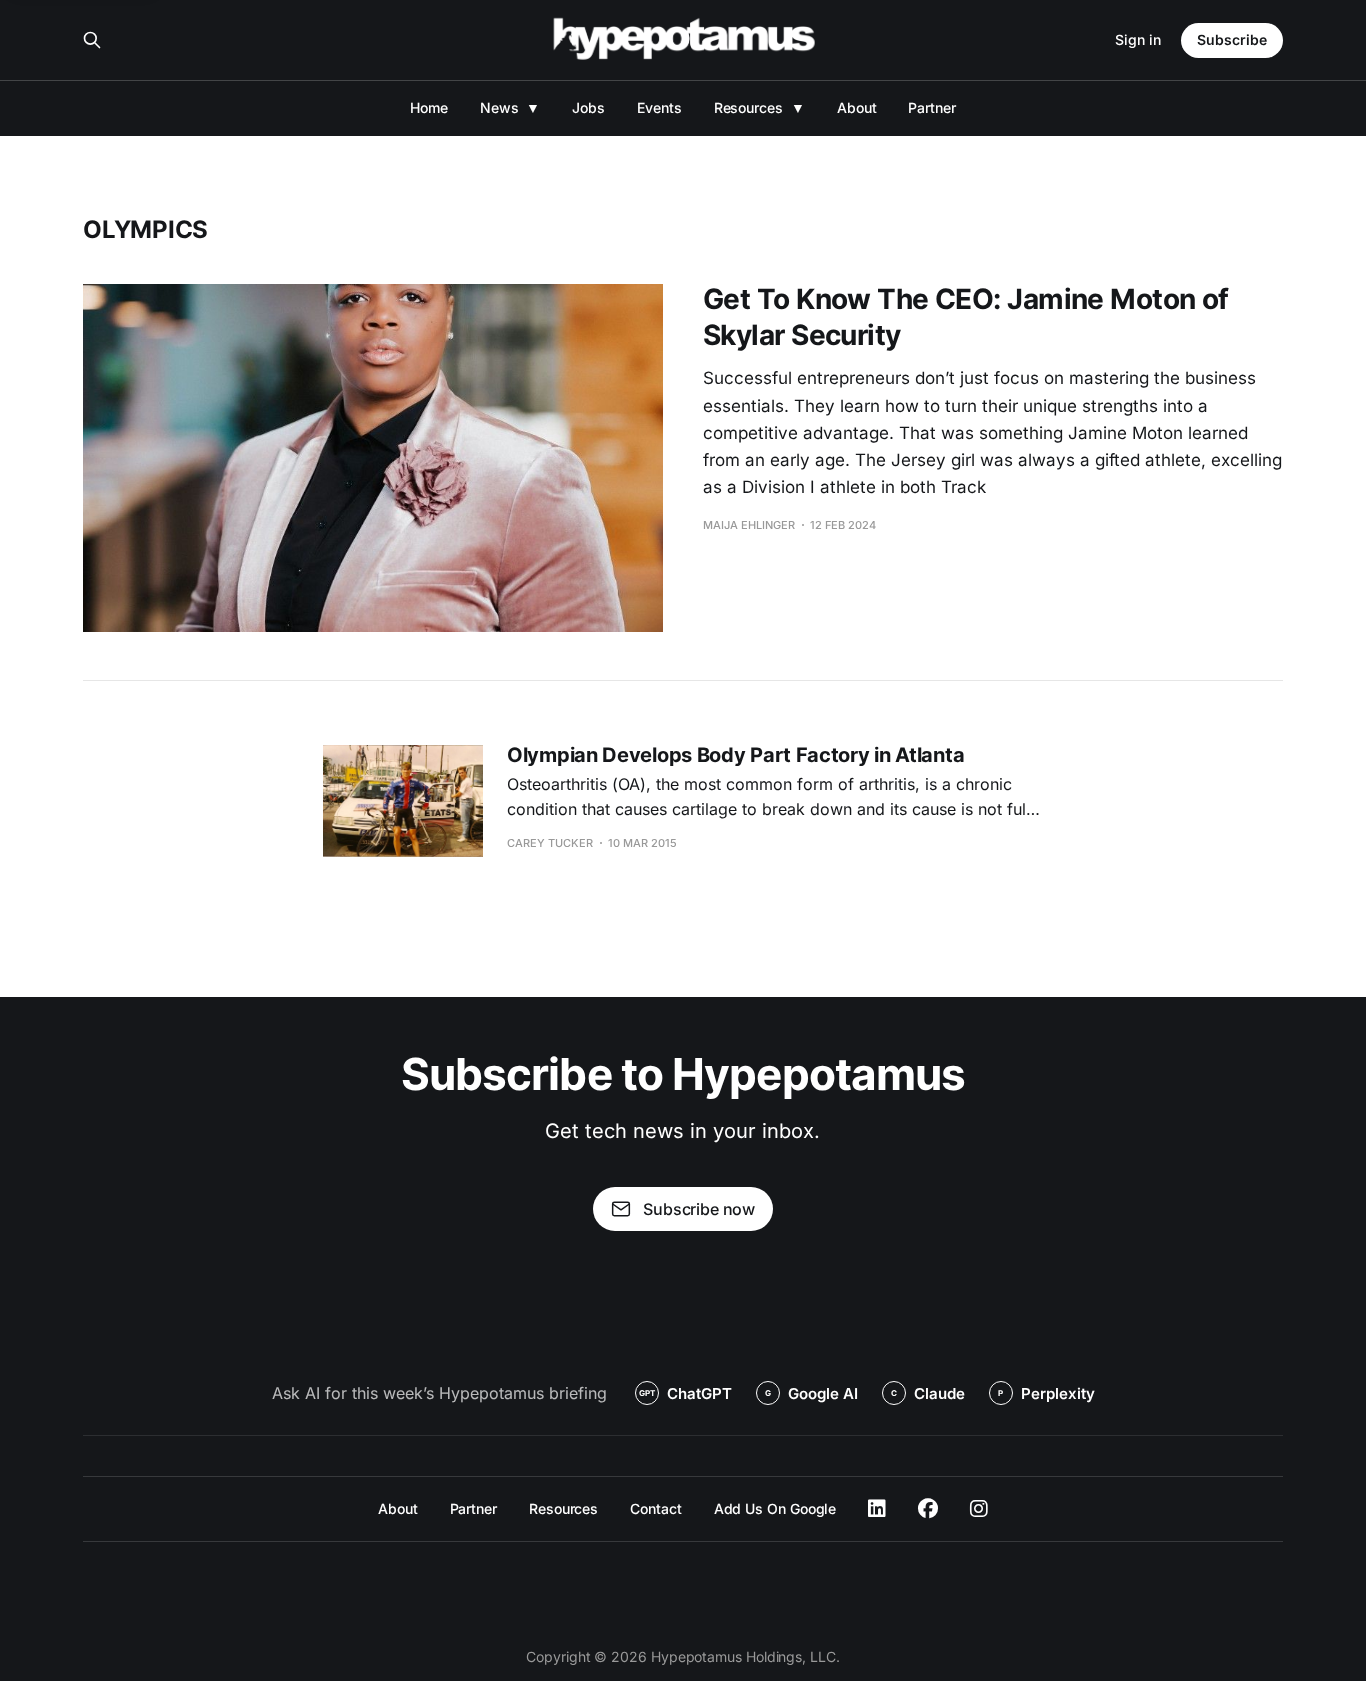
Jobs (588, 107)
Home (429, 107)
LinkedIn (877, 1509)
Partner (931, 107)
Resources (748, 107)
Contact (655, 1508)
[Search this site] (92, 40)
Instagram (979, 1509)
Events (659, 107)
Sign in (1138, 39)
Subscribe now (699, 1209)
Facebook (928, 1509)
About (857, 107)
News (499, 107)
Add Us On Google (775, 1508)
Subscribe (1232, 39)
